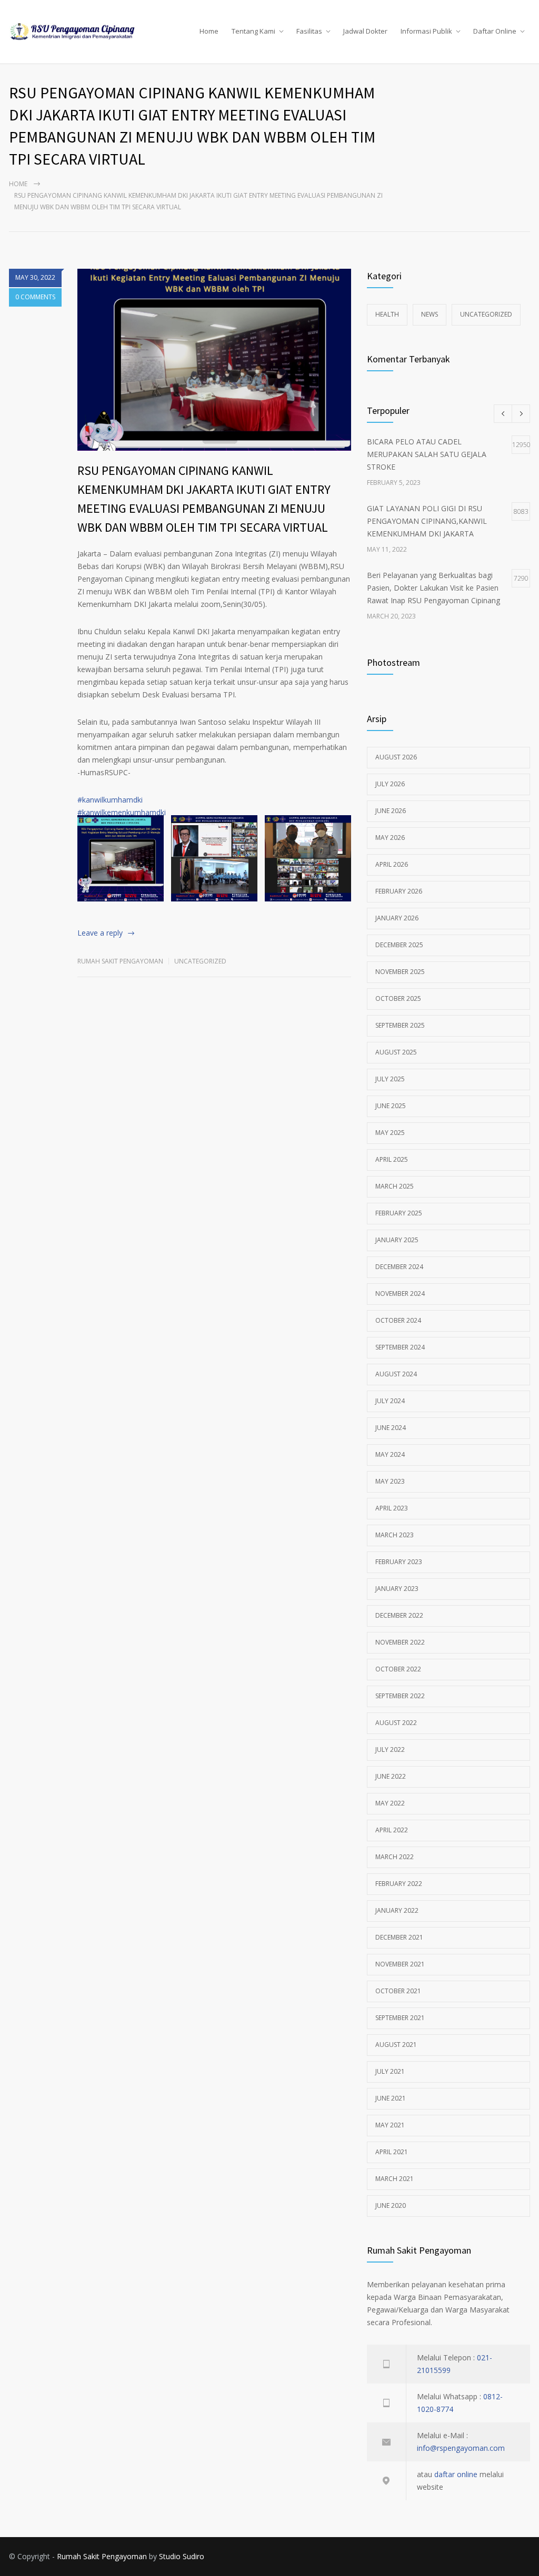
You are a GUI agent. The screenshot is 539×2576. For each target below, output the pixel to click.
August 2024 (396, 1374)
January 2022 (397, 1910)
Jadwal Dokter (365, 31)
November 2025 (400, 972)
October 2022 (398, 1669)
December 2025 (399, 945)
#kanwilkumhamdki (110, 800)
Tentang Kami (253, 31)
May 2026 (390, 838)
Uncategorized (200, 961)
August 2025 (396, 1052)
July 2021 (390, 2071)
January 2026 (397, 918)
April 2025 (392, 1159)
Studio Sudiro (182, 2556)
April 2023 (392, 1508)
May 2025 (390, 1133)
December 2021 (399, 1937)
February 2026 (399, 891)
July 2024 (390, 1401)
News (430, 314)
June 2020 (391, 2205)
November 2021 (400, 1964)
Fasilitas (309, 31)
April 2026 (392, 864)
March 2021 (395, 2179)
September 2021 (400, 2018)
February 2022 (399, 1884)
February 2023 (399, 1562)
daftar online (456, 2474)
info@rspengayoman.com (461, 2448)
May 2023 (390, 1481)
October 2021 (398, 1991)
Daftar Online (495, 31)
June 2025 (391, 1106)
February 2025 (399, 1213)
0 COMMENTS (35, 297)
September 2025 (400, 1025)
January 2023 (397, 1589)
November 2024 (400, 1294)
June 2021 (391, 2098)
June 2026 (391, 811)
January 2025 (397, 1240)
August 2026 (396, 757)
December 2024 (399, 1267)
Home (209, 31)
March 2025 (395, 1186)
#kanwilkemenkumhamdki (122, 812)
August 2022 (396, 1723)
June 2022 (391, 1776)
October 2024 (398, 1320)
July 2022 (390, 1750)
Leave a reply (100, 933)
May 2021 (390, 2125)
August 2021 (396, 2045)
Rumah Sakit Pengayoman (120, 961)
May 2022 (390, 1803)
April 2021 (392, 2152)
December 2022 (399, 1615)
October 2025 (398, 998)
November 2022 (400, 1642)
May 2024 (390, 1454)
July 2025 (390, 1079)
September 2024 (400, 1347)
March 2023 (395, 1535)
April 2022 (392, 1830)
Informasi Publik (426, 31)
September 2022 (400, 1696)
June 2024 (391, 1428)
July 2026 (390, 784)
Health (387, 314)
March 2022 (395, 1857)
